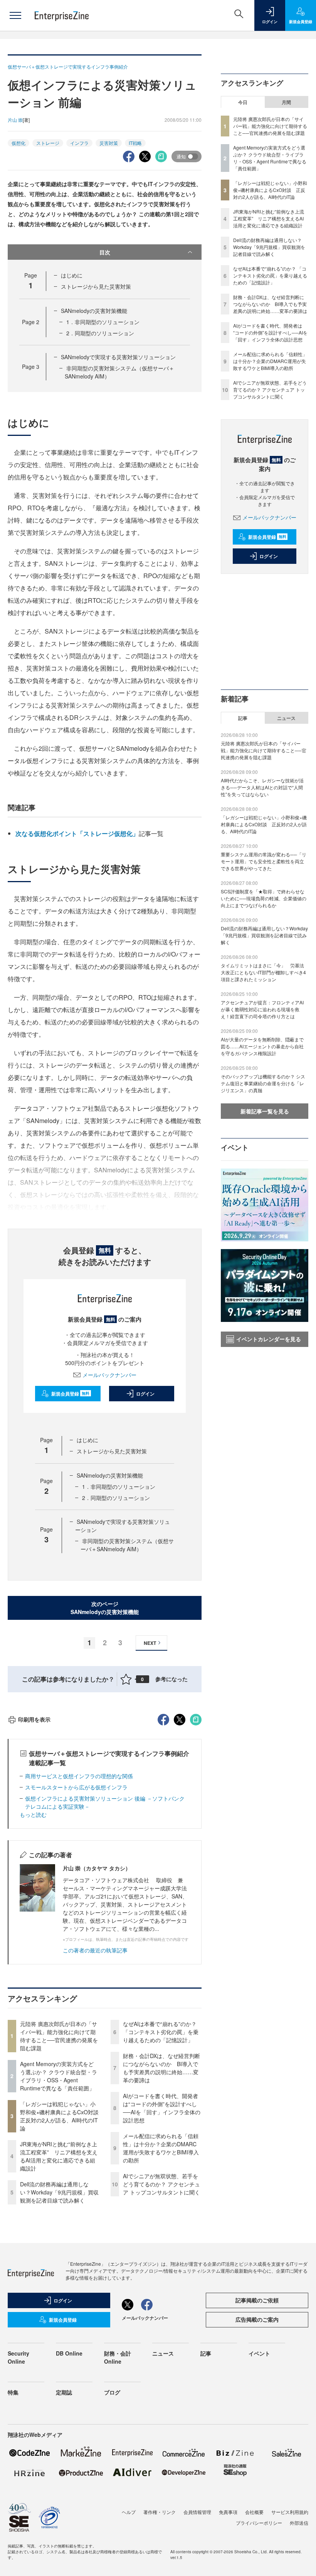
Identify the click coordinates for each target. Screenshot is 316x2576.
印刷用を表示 (34, 1719)
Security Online (18, 2357)
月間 (286, 102)
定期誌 (64, 2392)
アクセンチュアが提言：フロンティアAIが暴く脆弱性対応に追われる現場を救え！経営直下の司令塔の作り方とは (262, 1009)
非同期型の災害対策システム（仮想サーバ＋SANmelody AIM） (127, 1545)
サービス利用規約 (290, 2512)
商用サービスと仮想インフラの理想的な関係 (79, 1776)
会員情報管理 (197, 2512)
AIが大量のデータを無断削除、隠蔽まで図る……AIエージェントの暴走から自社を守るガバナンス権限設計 (262, 1046)
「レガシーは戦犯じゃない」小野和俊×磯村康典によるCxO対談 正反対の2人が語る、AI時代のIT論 (62, 2116)
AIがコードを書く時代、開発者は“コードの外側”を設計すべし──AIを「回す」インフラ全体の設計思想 (162, 2108)
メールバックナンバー (109, 1375)
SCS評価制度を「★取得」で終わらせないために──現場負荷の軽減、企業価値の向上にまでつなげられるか (264, 898)
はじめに (72, 275)
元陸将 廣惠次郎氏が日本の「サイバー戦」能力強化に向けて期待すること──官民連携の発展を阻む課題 (59, 2036)
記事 (243, 718)
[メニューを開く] (15, 15)
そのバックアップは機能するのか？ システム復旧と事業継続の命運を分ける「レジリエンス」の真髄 (263, 1083)
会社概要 (254, 2512)
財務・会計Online (118, 2357)
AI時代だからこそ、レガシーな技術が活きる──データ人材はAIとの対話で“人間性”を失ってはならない (262, 787)
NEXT (150, 1643)
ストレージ (48, 143)
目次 (105, 252)
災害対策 (109, 143)
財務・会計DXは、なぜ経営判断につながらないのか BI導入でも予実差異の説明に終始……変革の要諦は (161, 2068)
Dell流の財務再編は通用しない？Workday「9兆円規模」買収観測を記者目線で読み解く (59, 2192)
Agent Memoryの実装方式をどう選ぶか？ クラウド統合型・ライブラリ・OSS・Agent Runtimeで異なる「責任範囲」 (59, 2076)
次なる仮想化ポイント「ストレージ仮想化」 (77, 833)
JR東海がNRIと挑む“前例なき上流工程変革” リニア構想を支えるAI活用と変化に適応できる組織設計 (59, 2156)
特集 (13, 2392)
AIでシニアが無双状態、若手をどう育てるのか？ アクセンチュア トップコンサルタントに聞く (161, 2184)
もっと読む (33, 1814)
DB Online (69, 2353)
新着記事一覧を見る (265, 1111)
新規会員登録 (70, 1394)
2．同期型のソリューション (100, 333)
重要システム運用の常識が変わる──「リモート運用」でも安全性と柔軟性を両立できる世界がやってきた (264, 861)
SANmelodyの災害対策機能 (94, 311)
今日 (243, 102)
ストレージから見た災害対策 (96, 286)
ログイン (145, 1394)
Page (31, 322)
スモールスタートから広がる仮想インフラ (76, 1787)
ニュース (286, 718)
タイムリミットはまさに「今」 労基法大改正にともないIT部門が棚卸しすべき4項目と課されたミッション (263, 972)
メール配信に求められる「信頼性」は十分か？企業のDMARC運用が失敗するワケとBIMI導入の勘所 (161, 2148)
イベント (259, 2353)
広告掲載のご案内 (257, 2319)
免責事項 (228, 2512)
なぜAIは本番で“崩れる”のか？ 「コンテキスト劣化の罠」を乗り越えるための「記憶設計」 (161, 2032)
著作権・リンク (160, 2512)
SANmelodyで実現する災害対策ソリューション (118, 357)
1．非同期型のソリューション (103, 322)
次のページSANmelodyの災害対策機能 (105, 1608)
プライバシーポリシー (259, 2523)
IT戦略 (135, 143)
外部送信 (299, 2523)
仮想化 (18, 143)
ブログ (112, 2392)
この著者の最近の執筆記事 (95, 1950)
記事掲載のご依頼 (257, 2300)
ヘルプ (129, 2512)
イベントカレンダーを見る (269, 1339)
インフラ (79, 143)
